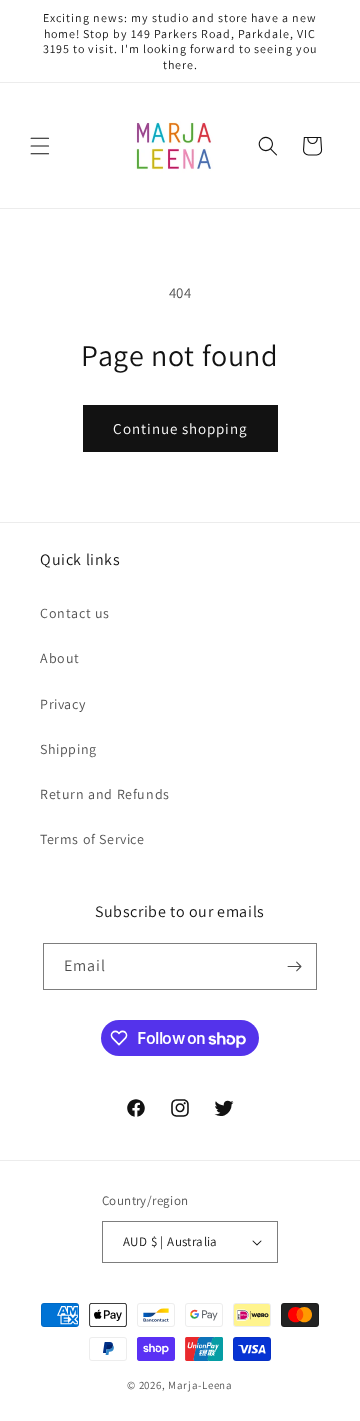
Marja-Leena (200, 1385)
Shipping (68, 749)
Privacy (62, 704)
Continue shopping (180, 428)
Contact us (75, 613)
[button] (40, 146)
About (60, 658)
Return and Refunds (105, 794)
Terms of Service (92, 839)
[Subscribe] (294, 966)
